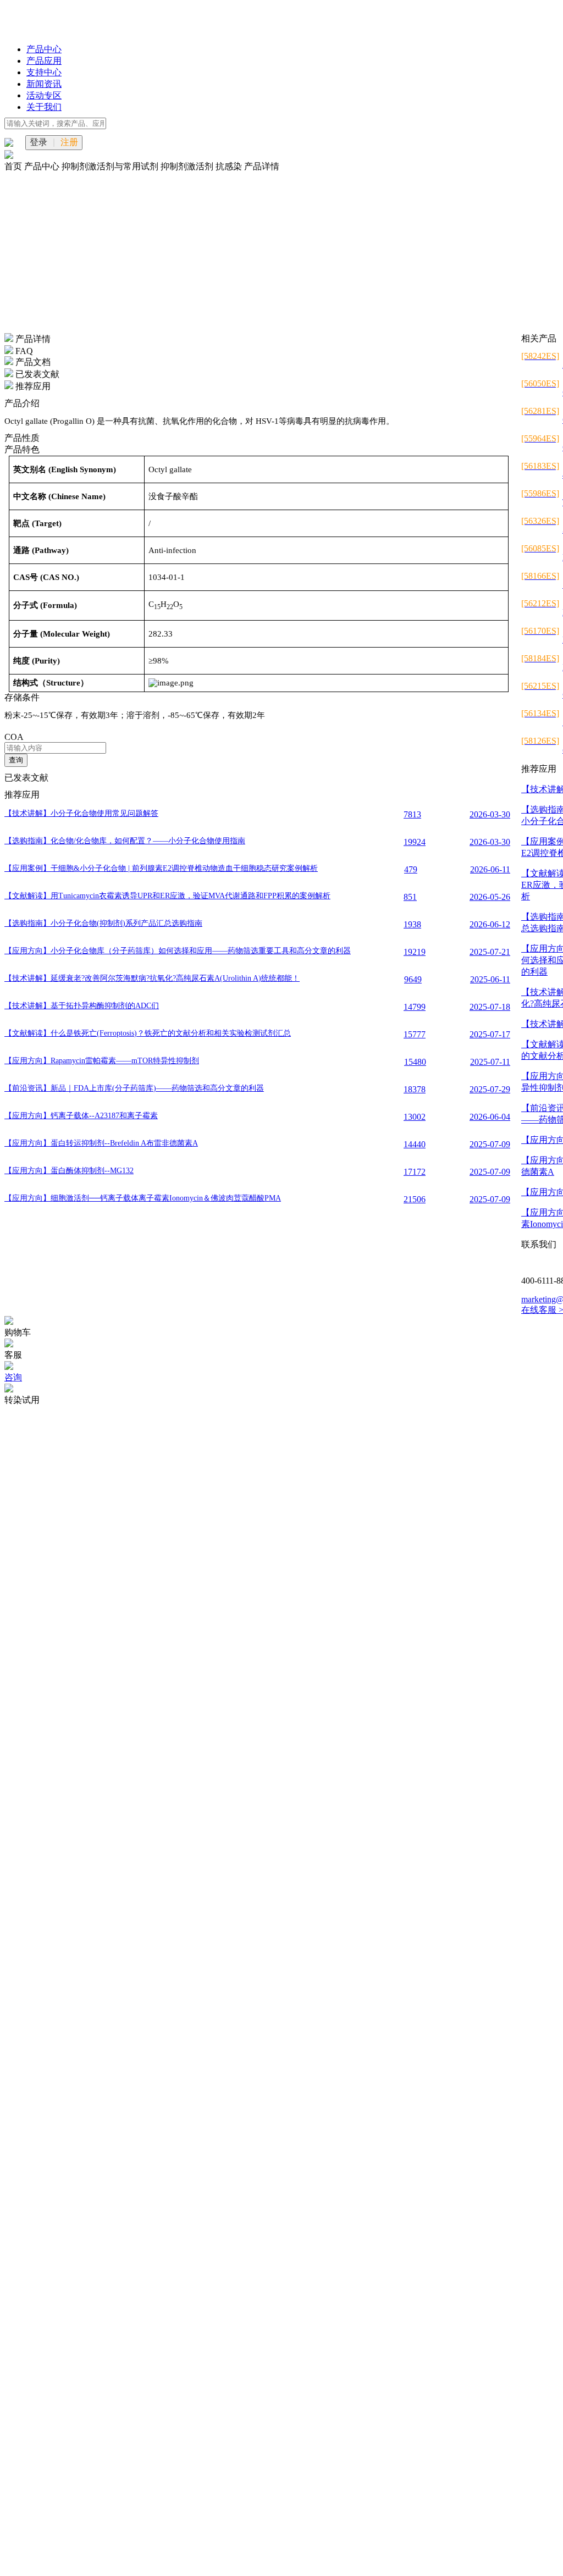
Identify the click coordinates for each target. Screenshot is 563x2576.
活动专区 (44, 95)
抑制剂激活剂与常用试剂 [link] (111, 166)
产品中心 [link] (43, 166)
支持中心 (44, 72)
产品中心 (44, 49)
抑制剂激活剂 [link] (188, 166)
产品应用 (44, 61)
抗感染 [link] (230, 166)
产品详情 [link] (262, 166)
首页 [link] (14, 166)
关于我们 (44, 107)
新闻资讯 (44, 84)
